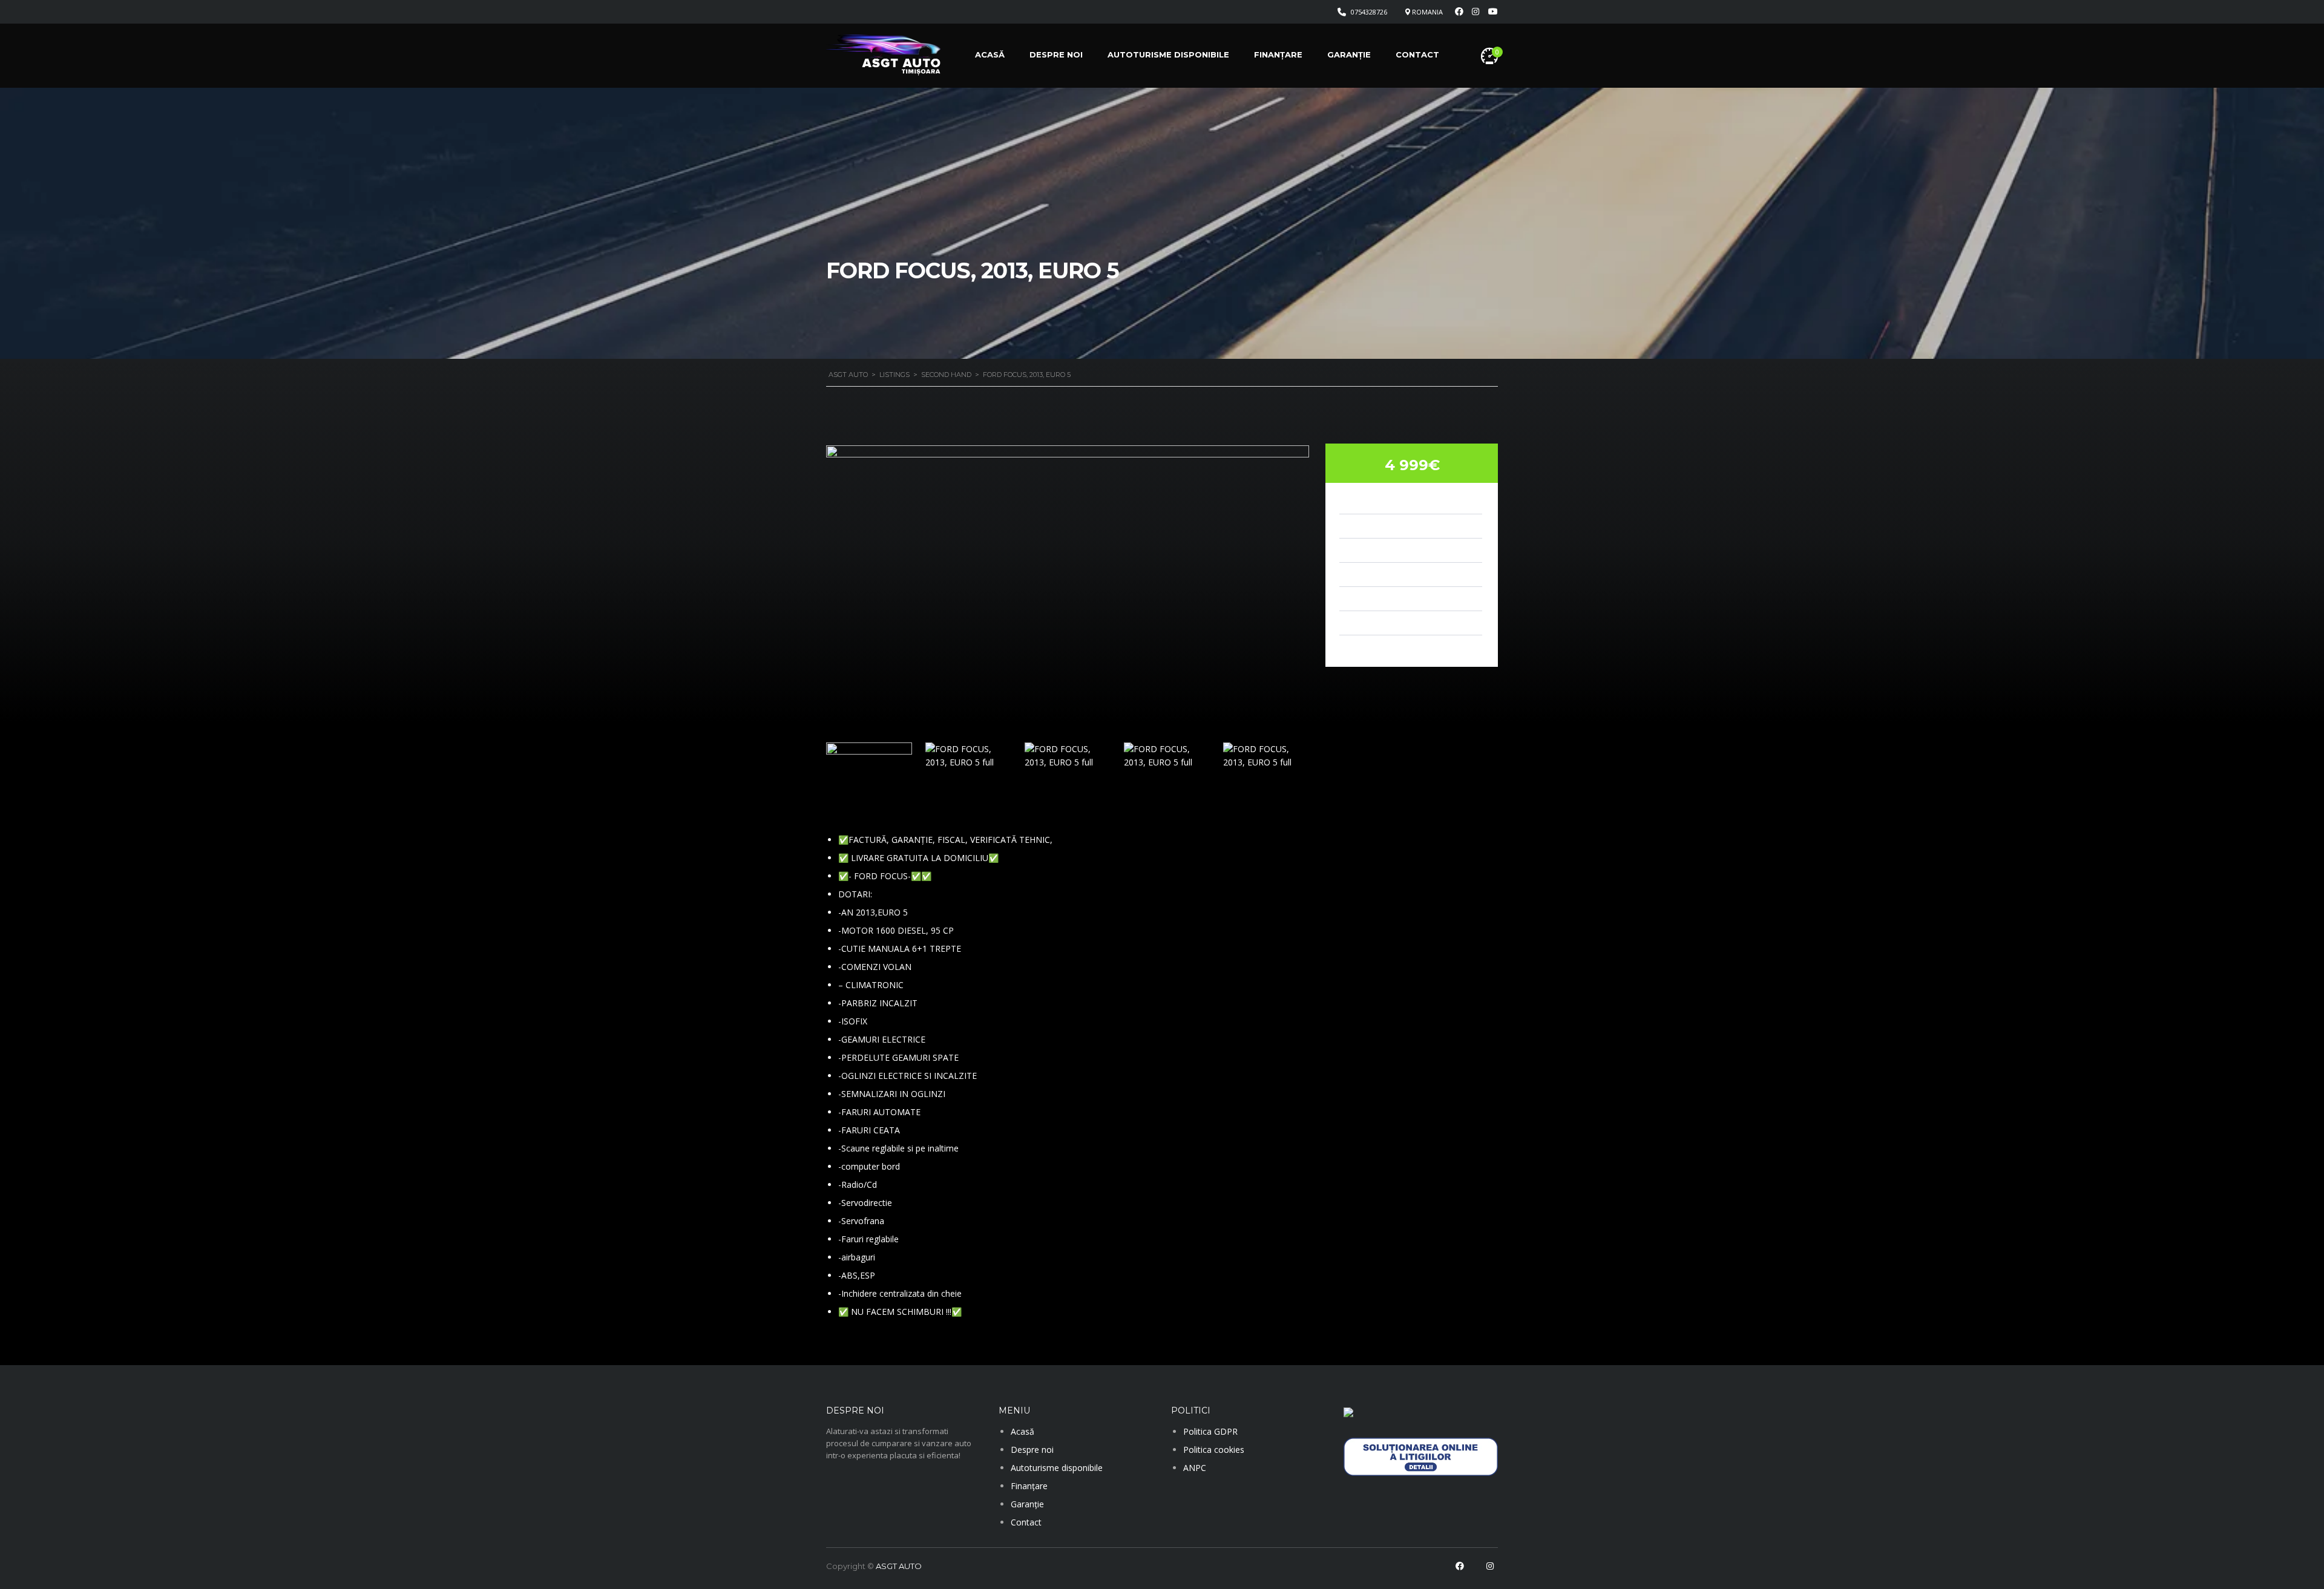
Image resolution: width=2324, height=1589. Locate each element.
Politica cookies (1214, 1450)
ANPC (1195, 1468)
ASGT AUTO (899, 1566)
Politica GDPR (1210, 1431)
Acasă (990, 54)
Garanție (1349, 54)
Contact (1417, 54)
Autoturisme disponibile (1168, 54)
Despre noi (1056, 54)
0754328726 (1369, 12)
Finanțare (1278, 54)
